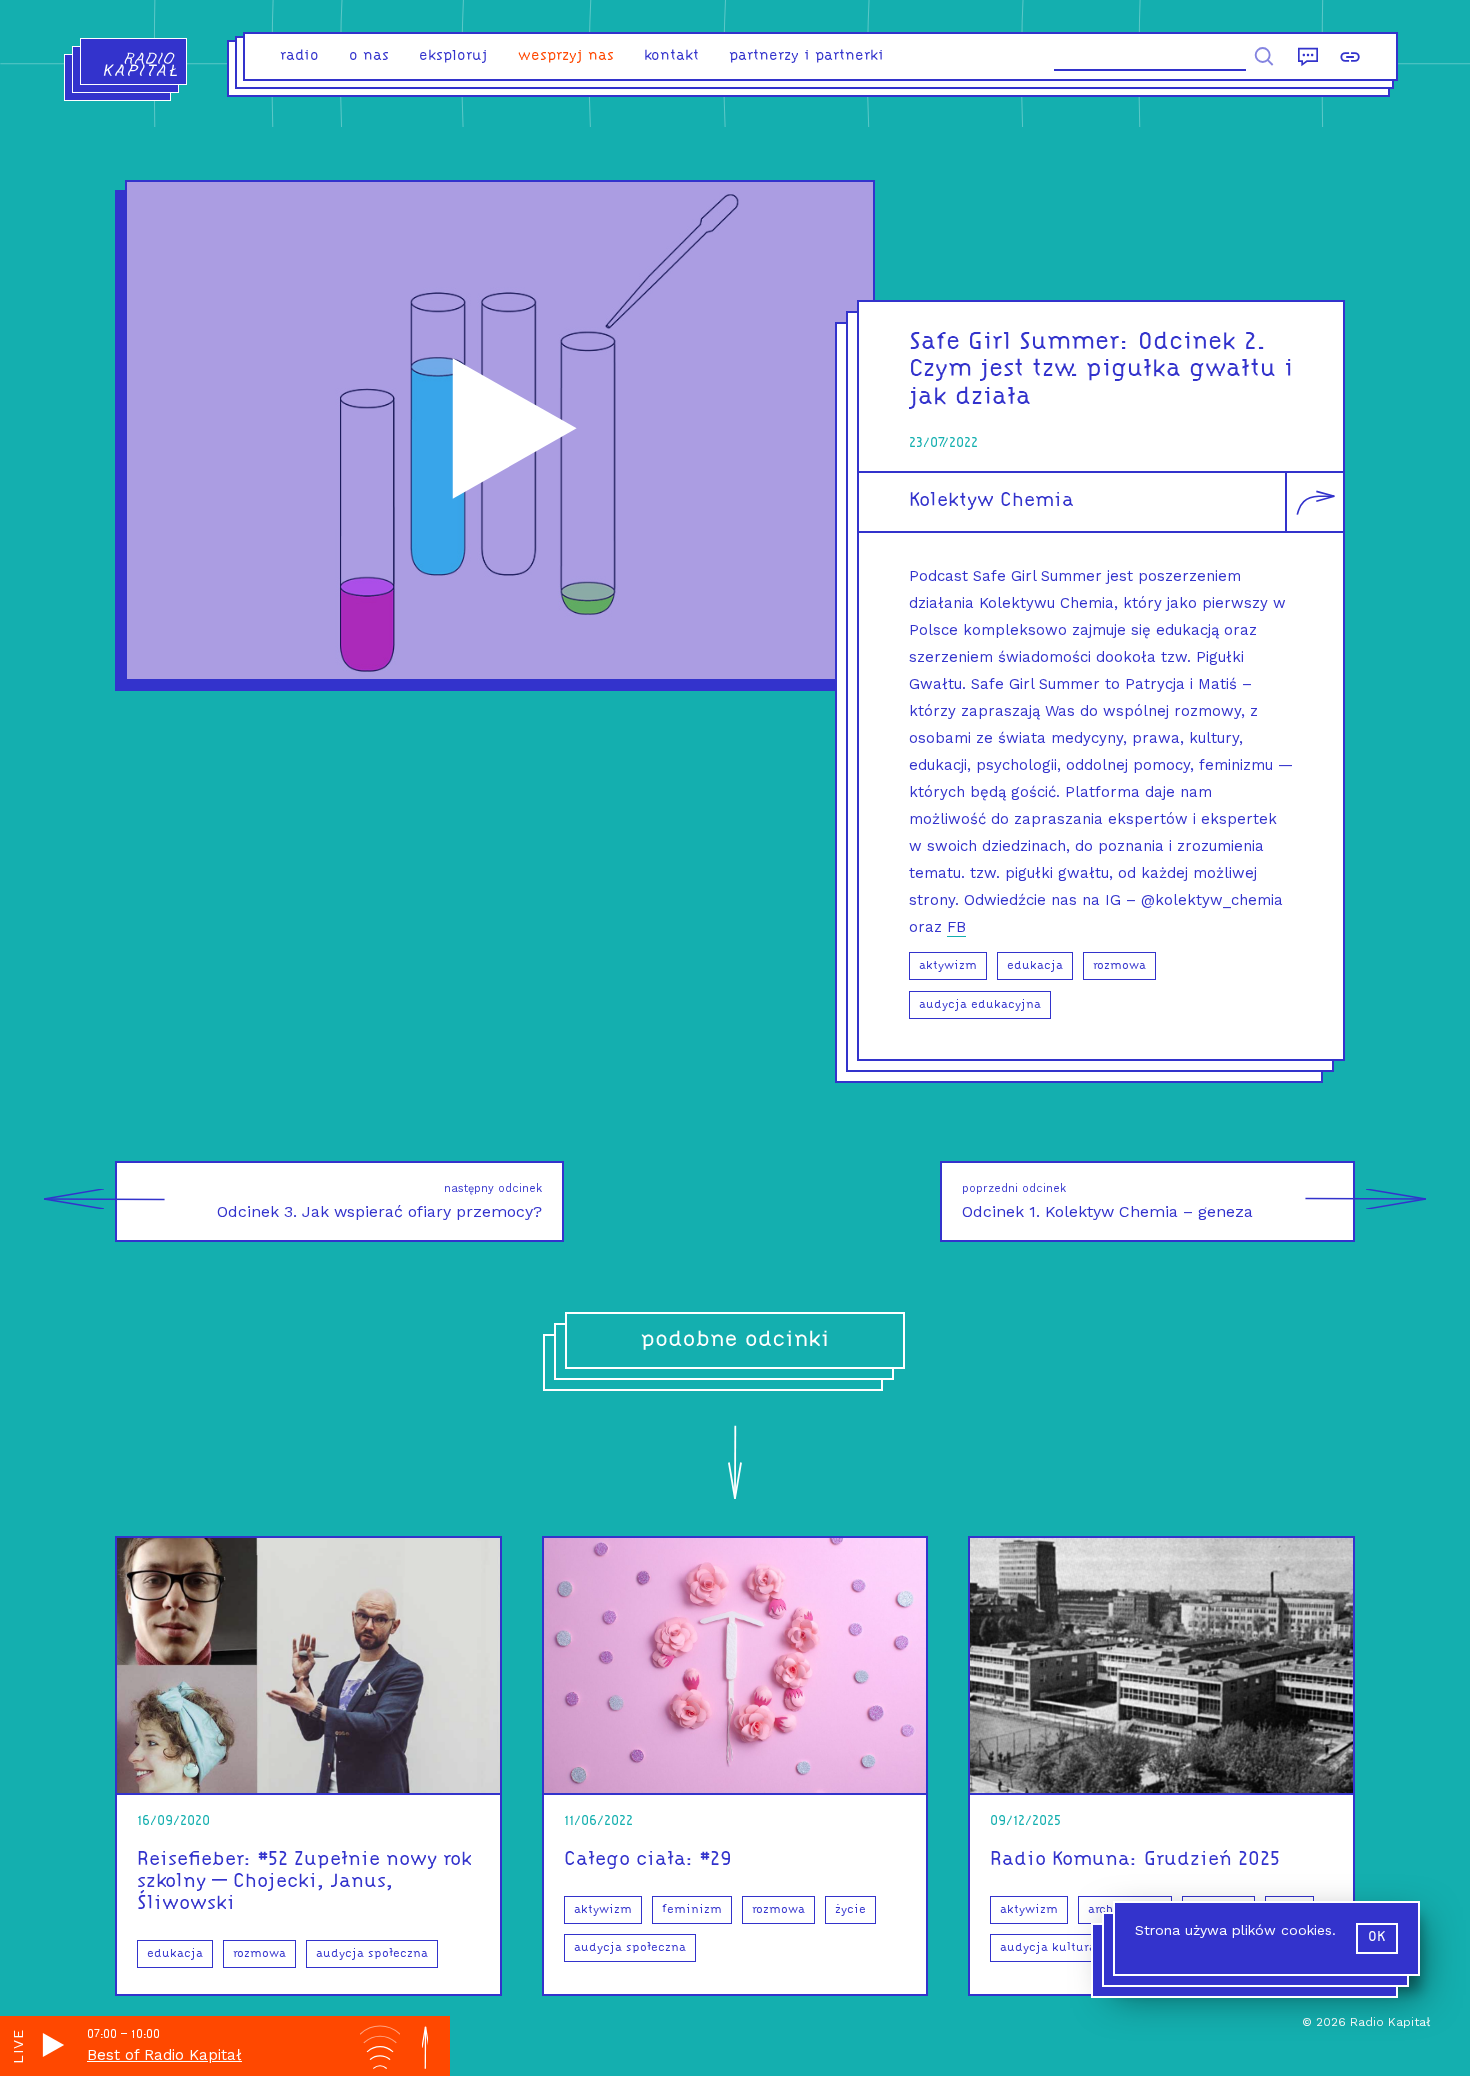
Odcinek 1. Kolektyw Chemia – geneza (1107, 1201)
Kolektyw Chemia (991, 501)
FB (956, 927)
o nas (369, 56)
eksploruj (453, 56)
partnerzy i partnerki (806, 56)
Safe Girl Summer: (1019, 342)
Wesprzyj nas (566, 56)
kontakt (671, 56)
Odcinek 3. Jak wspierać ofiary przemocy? (379, 1201)
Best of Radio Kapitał (164, 2055)
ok (1377, 1937)
